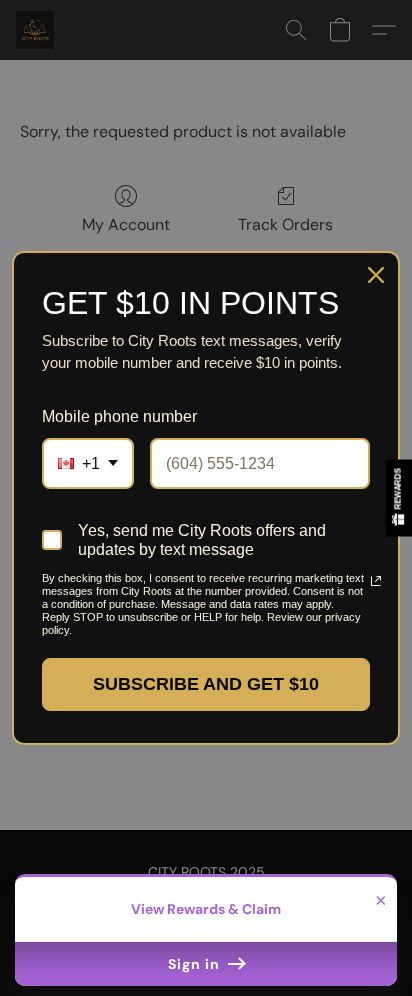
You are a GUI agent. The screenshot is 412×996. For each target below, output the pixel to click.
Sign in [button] (196, 964)
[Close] (376, 275)
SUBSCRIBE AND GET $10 (206, 684)
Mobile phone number (119, 416)
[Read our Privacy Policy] (367, 581)
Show (399, 497)
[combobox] (88, 463)
